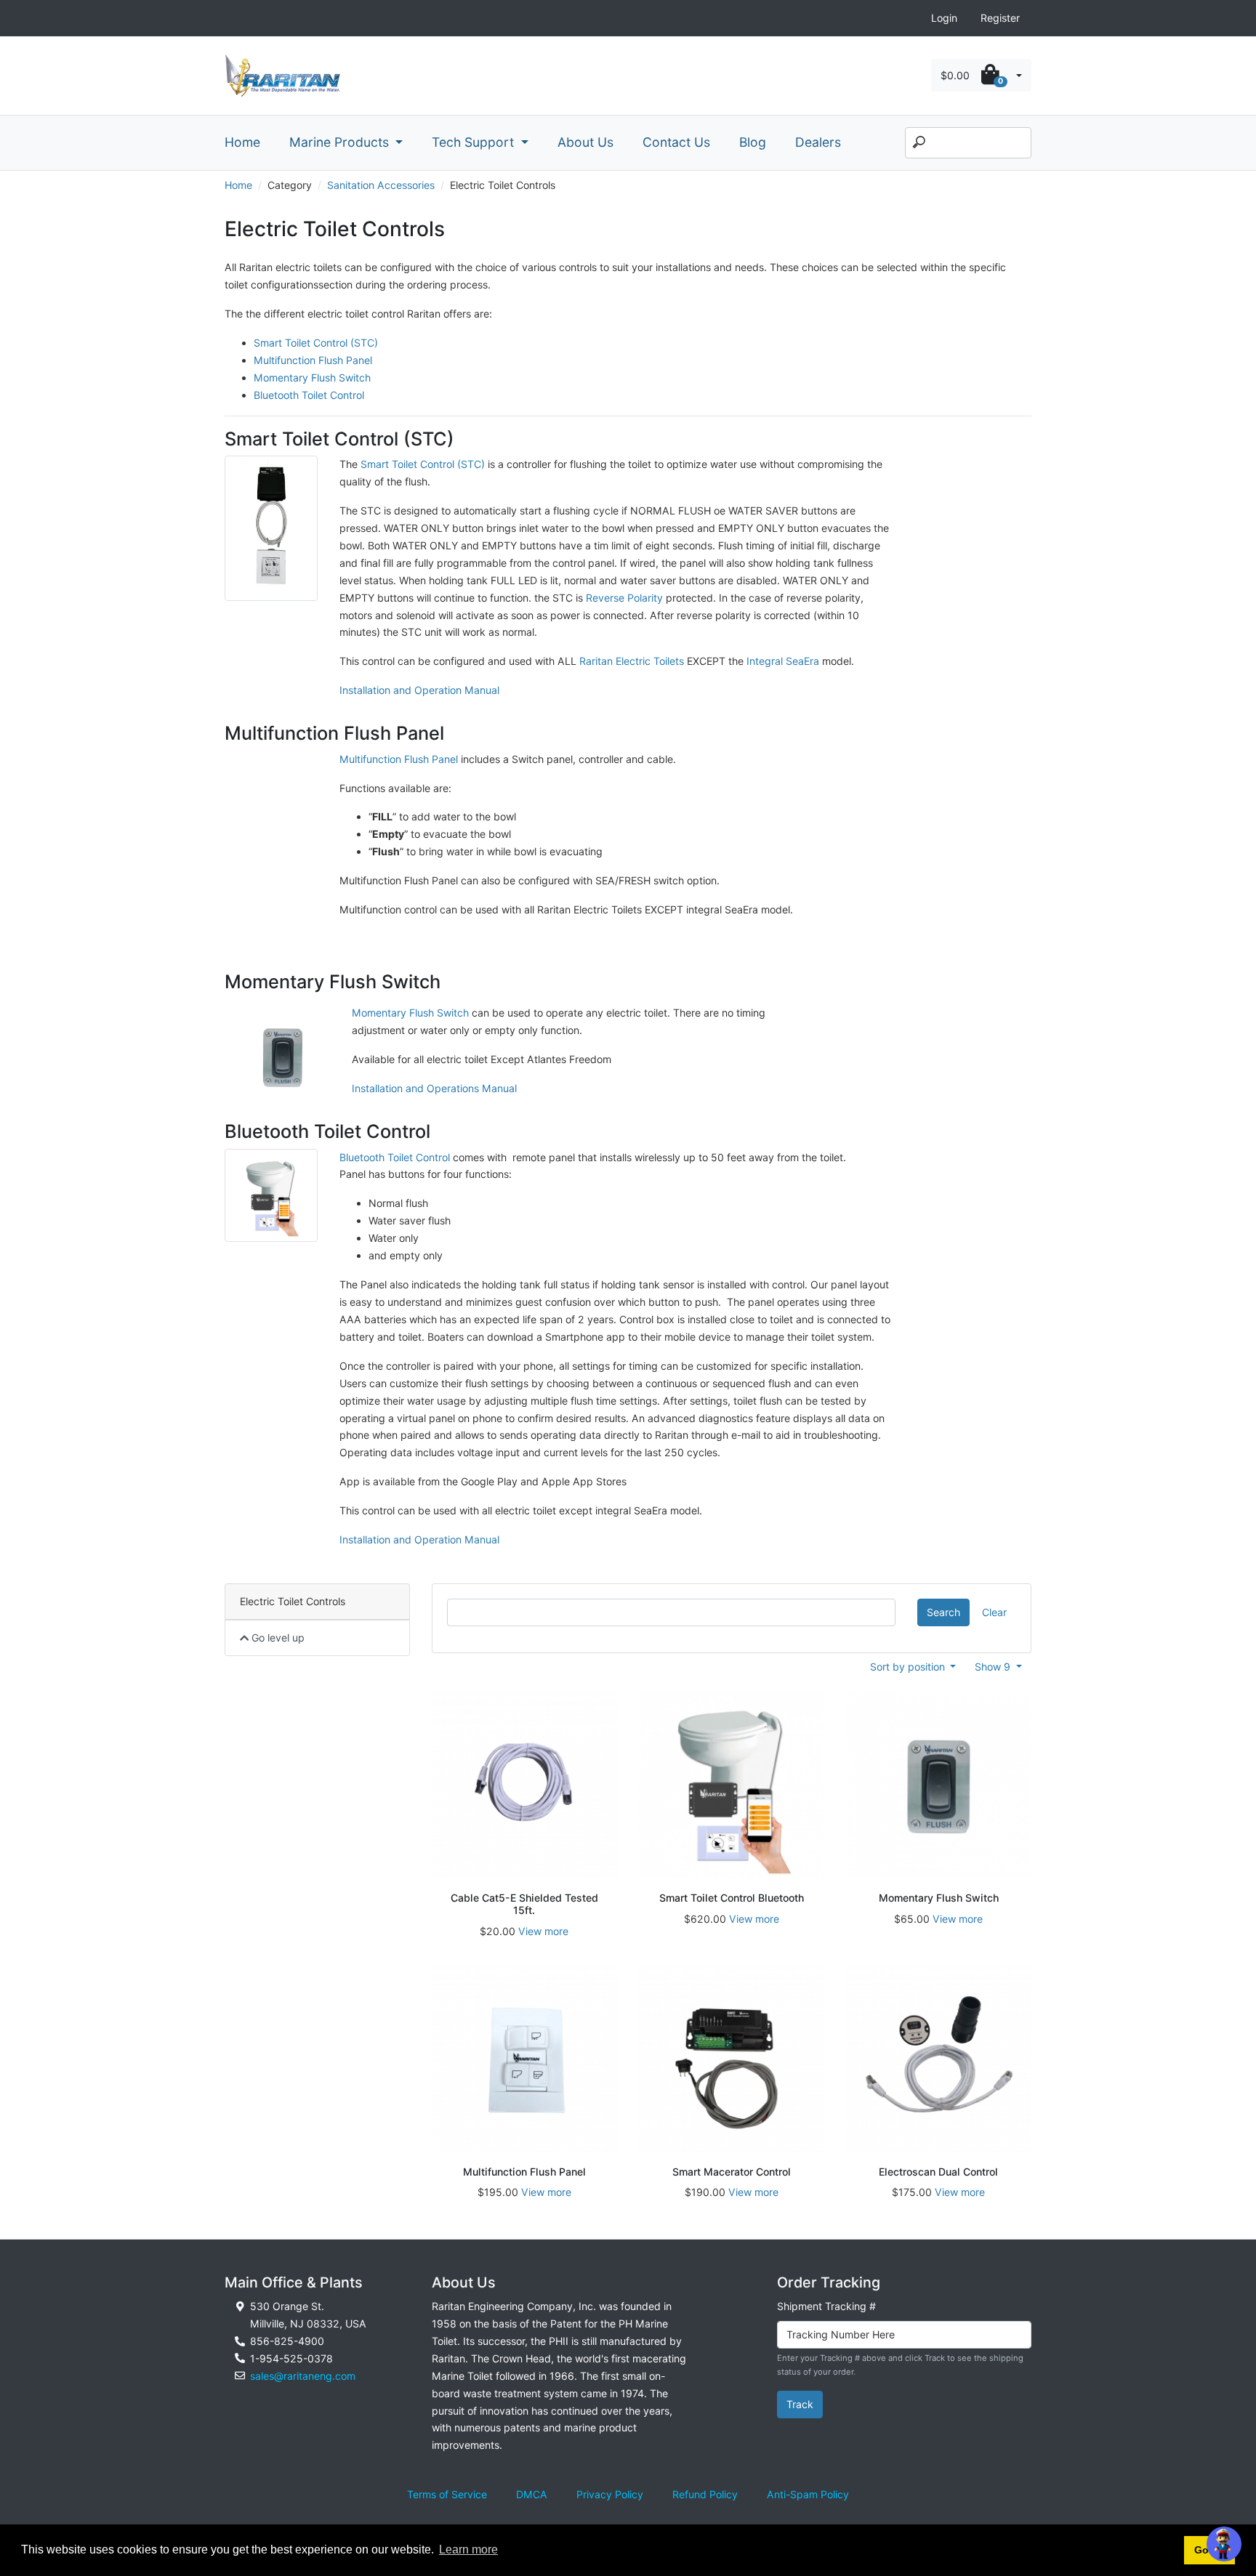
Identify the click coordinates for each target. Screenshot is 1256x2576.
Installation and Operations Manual (434, 1088)
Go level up (277, 1638)
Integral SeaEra (783, 661)
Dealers (818, 142)
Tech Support (475, 142)
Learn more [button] (468, 2549)
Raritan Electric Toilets (632, 661)
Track (800, 2404)
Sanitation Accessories (381, 185)
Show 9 (994, 1667)
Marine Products (341, 142)
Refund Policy (705, 2494)
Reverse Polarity (624, 598)
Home (242, 142)
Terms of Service (447, 2494)
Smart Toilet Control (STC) (316, 343)
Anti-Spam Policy (808, 2494)
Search (943, 1612)
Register (1000, 18)
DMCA (532, 2494)
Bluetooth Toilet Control (309, 395)
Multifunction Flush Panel (313, 360)
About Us (585, 142)
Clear (994, 1612)
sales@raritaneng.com (303, 2376)
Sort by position (909, 1667)
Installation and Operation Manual (419, 690)
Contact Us (676, 142)
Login (944, 18)
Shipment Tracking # (826, 2306)
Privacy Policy (610, 2494)
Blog (753, 142)
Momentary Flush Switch (312, 377)
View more (543, 1931)
